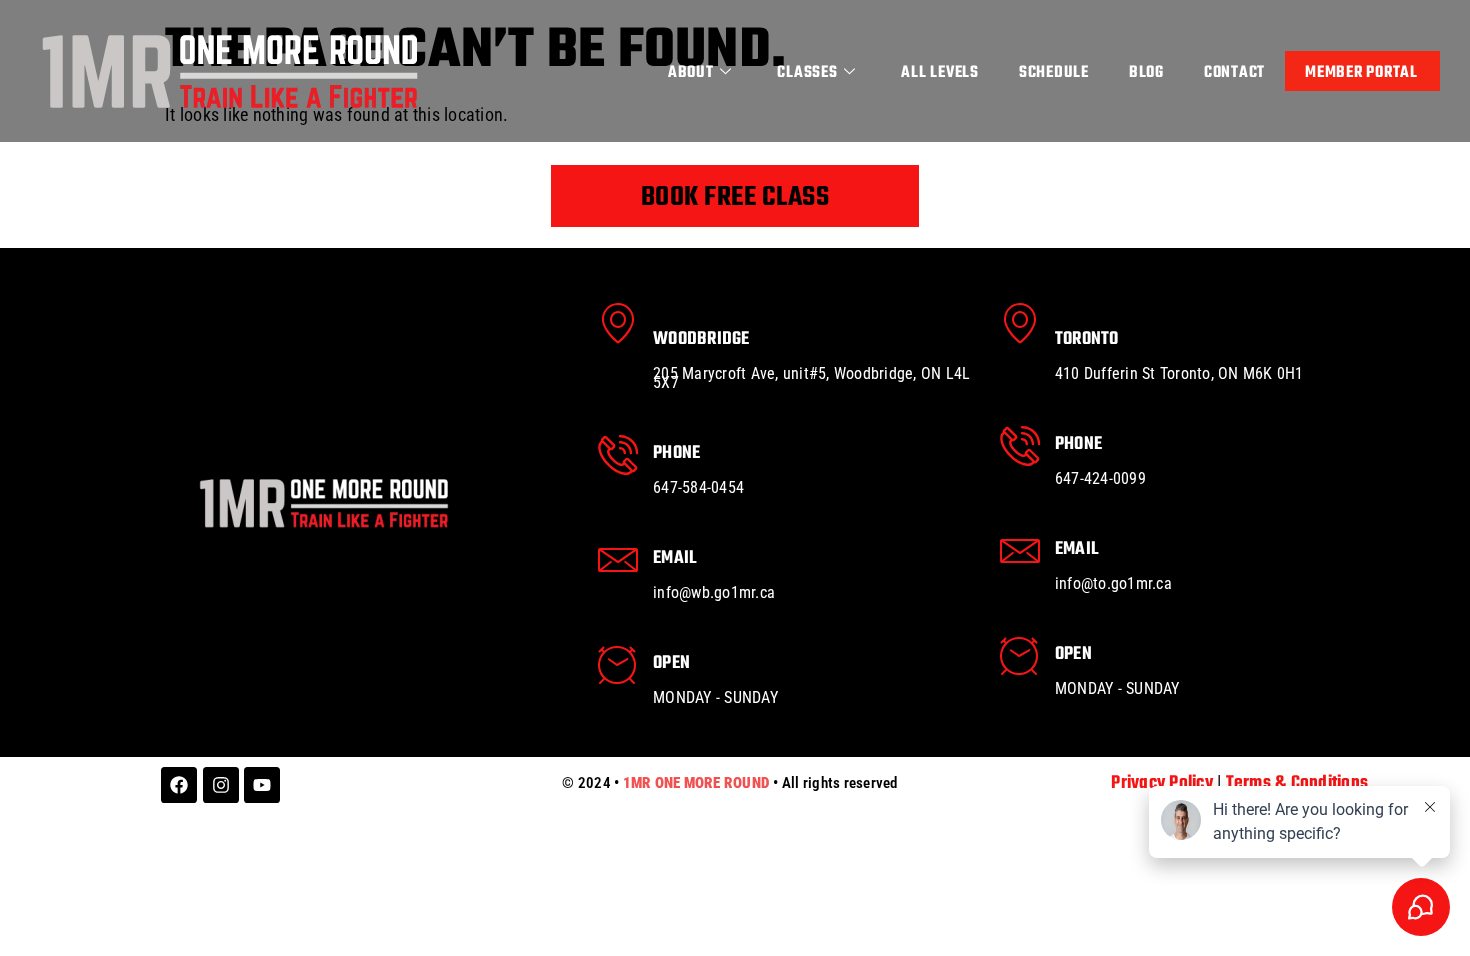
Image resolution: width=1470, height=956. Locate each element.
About (691, 73)
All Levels (940, 73)
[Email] (618, 560)
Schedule (1054, 73)
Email (674, 558)
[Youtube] (262, 785)
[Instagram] (221, 785)
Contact (1234, 73)
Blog (1146, 73)
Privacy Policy (1162, 783)
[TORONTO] (1020, 323)
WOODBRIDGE (701, 339)
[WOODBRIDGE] (618, 323)
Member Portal (1361, 73)
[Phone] (618, 455)
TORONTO (1087, 339)
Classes (807, 73)
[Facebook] (179, 785)
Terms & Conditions (1297, 783)
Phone (676, 453)
